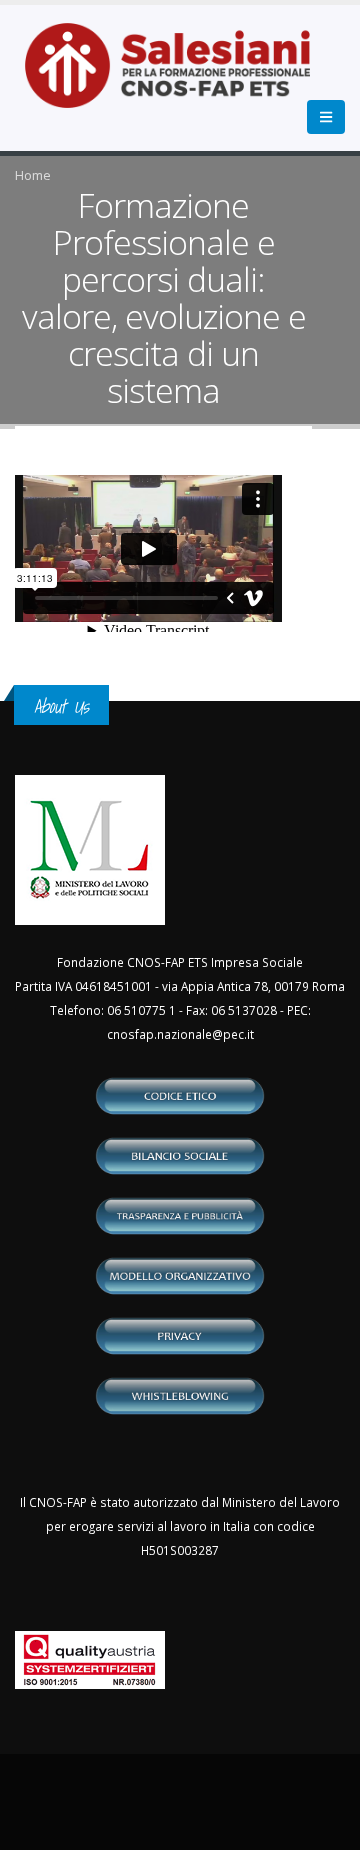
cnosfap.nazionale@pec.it (180, 1034)
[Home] (179, 76)
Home (33, 175)
